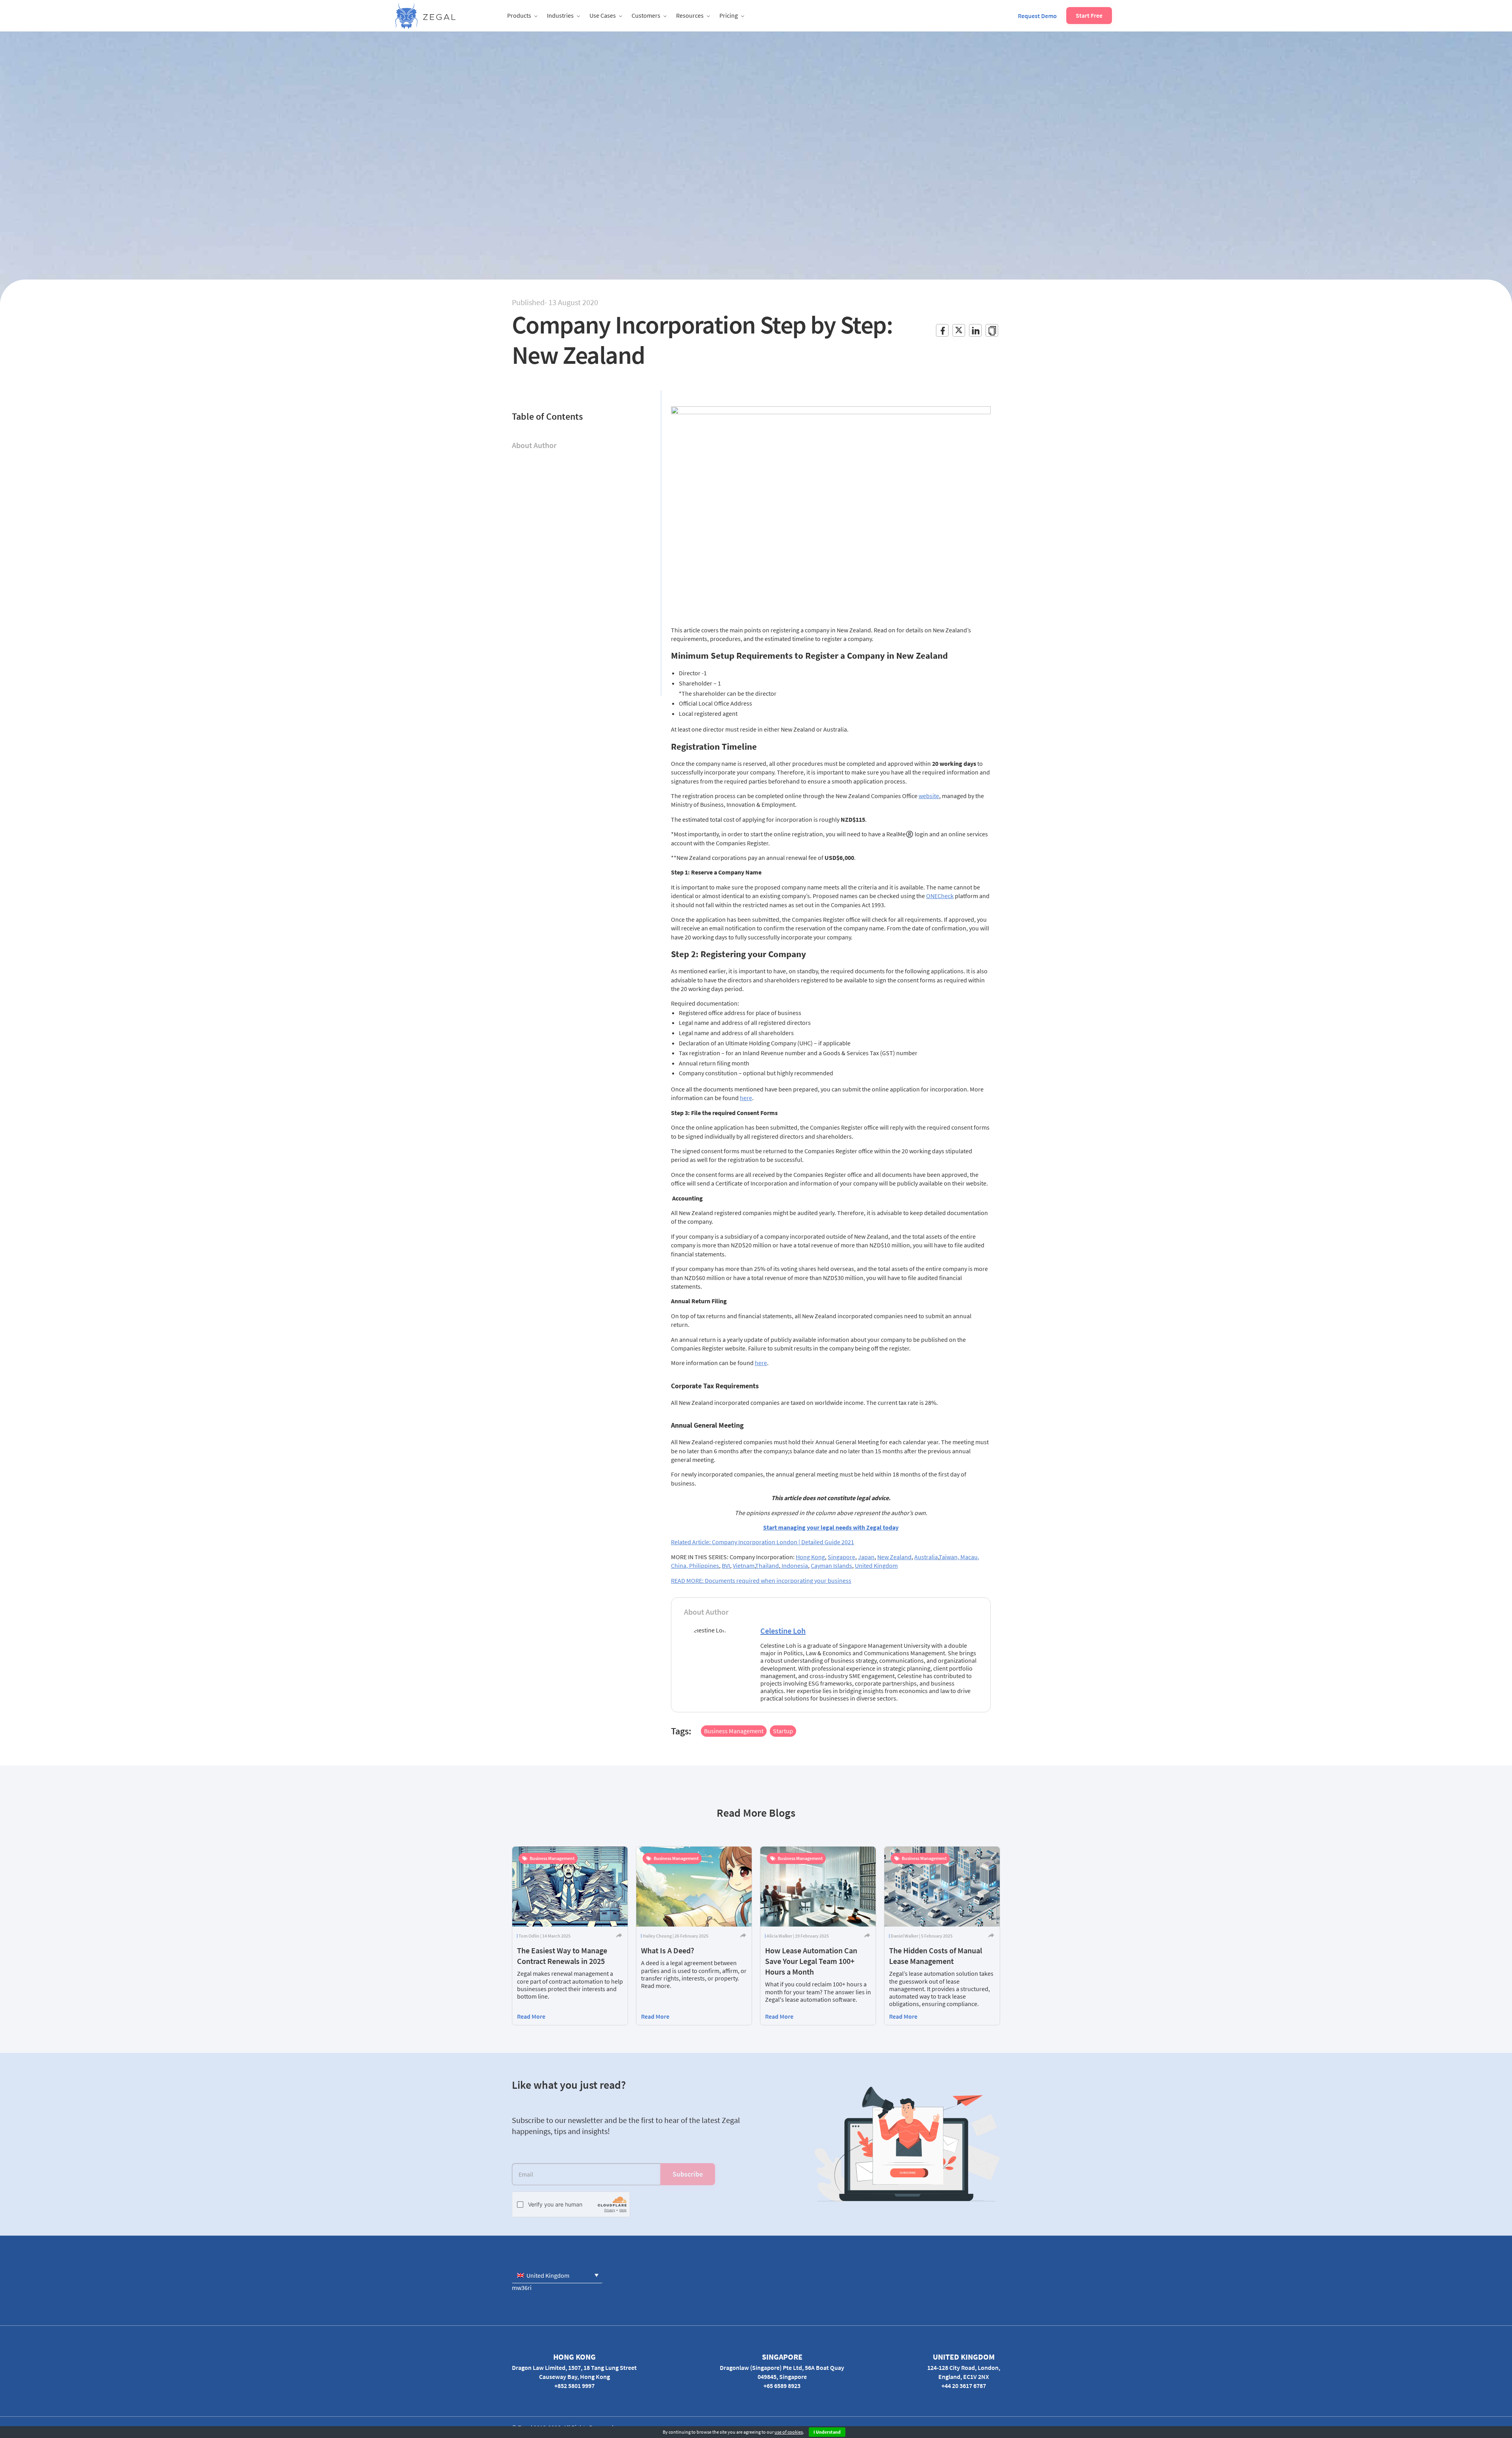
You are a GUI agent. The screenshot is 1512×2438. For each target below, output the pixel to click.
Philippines (704, 1565)
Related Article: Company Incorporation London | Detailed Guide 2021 (762, 1542)
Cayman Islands (831, 1565)
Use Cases (603, 15)
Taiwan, (950, 1557)
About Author (534, 445)
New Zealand (894, 1557)
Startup (783, 1731)
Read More (531, 2016)
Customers (646, 15)
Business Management (734, 1731)
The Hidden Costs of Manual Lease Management (936, 1956)
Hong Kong (810, 1557)
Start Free (1089, 15)
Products (519, 15)
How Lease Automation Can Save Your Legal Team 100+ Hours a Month (811, 1961)
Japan (866, 1557)
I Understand (827, 2432)
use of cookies (789, 2432)
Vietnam (744, 1565)
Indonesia (794, 1565)
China (679, 1565)
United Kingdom (876, 1565)
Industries (560, 15)
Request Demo (1037, 16)
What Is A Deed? (668, 1950)
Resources (690, 15)
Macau (969, 1557)
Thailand (767, 1565)
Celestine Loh (783, 1631)
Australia (926, 1557)
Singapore (841, 1557)
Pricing (729, 15)
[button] (557, 2275)
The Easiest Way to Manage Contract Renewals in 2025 (562, 1956)
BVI (726, 1565)
